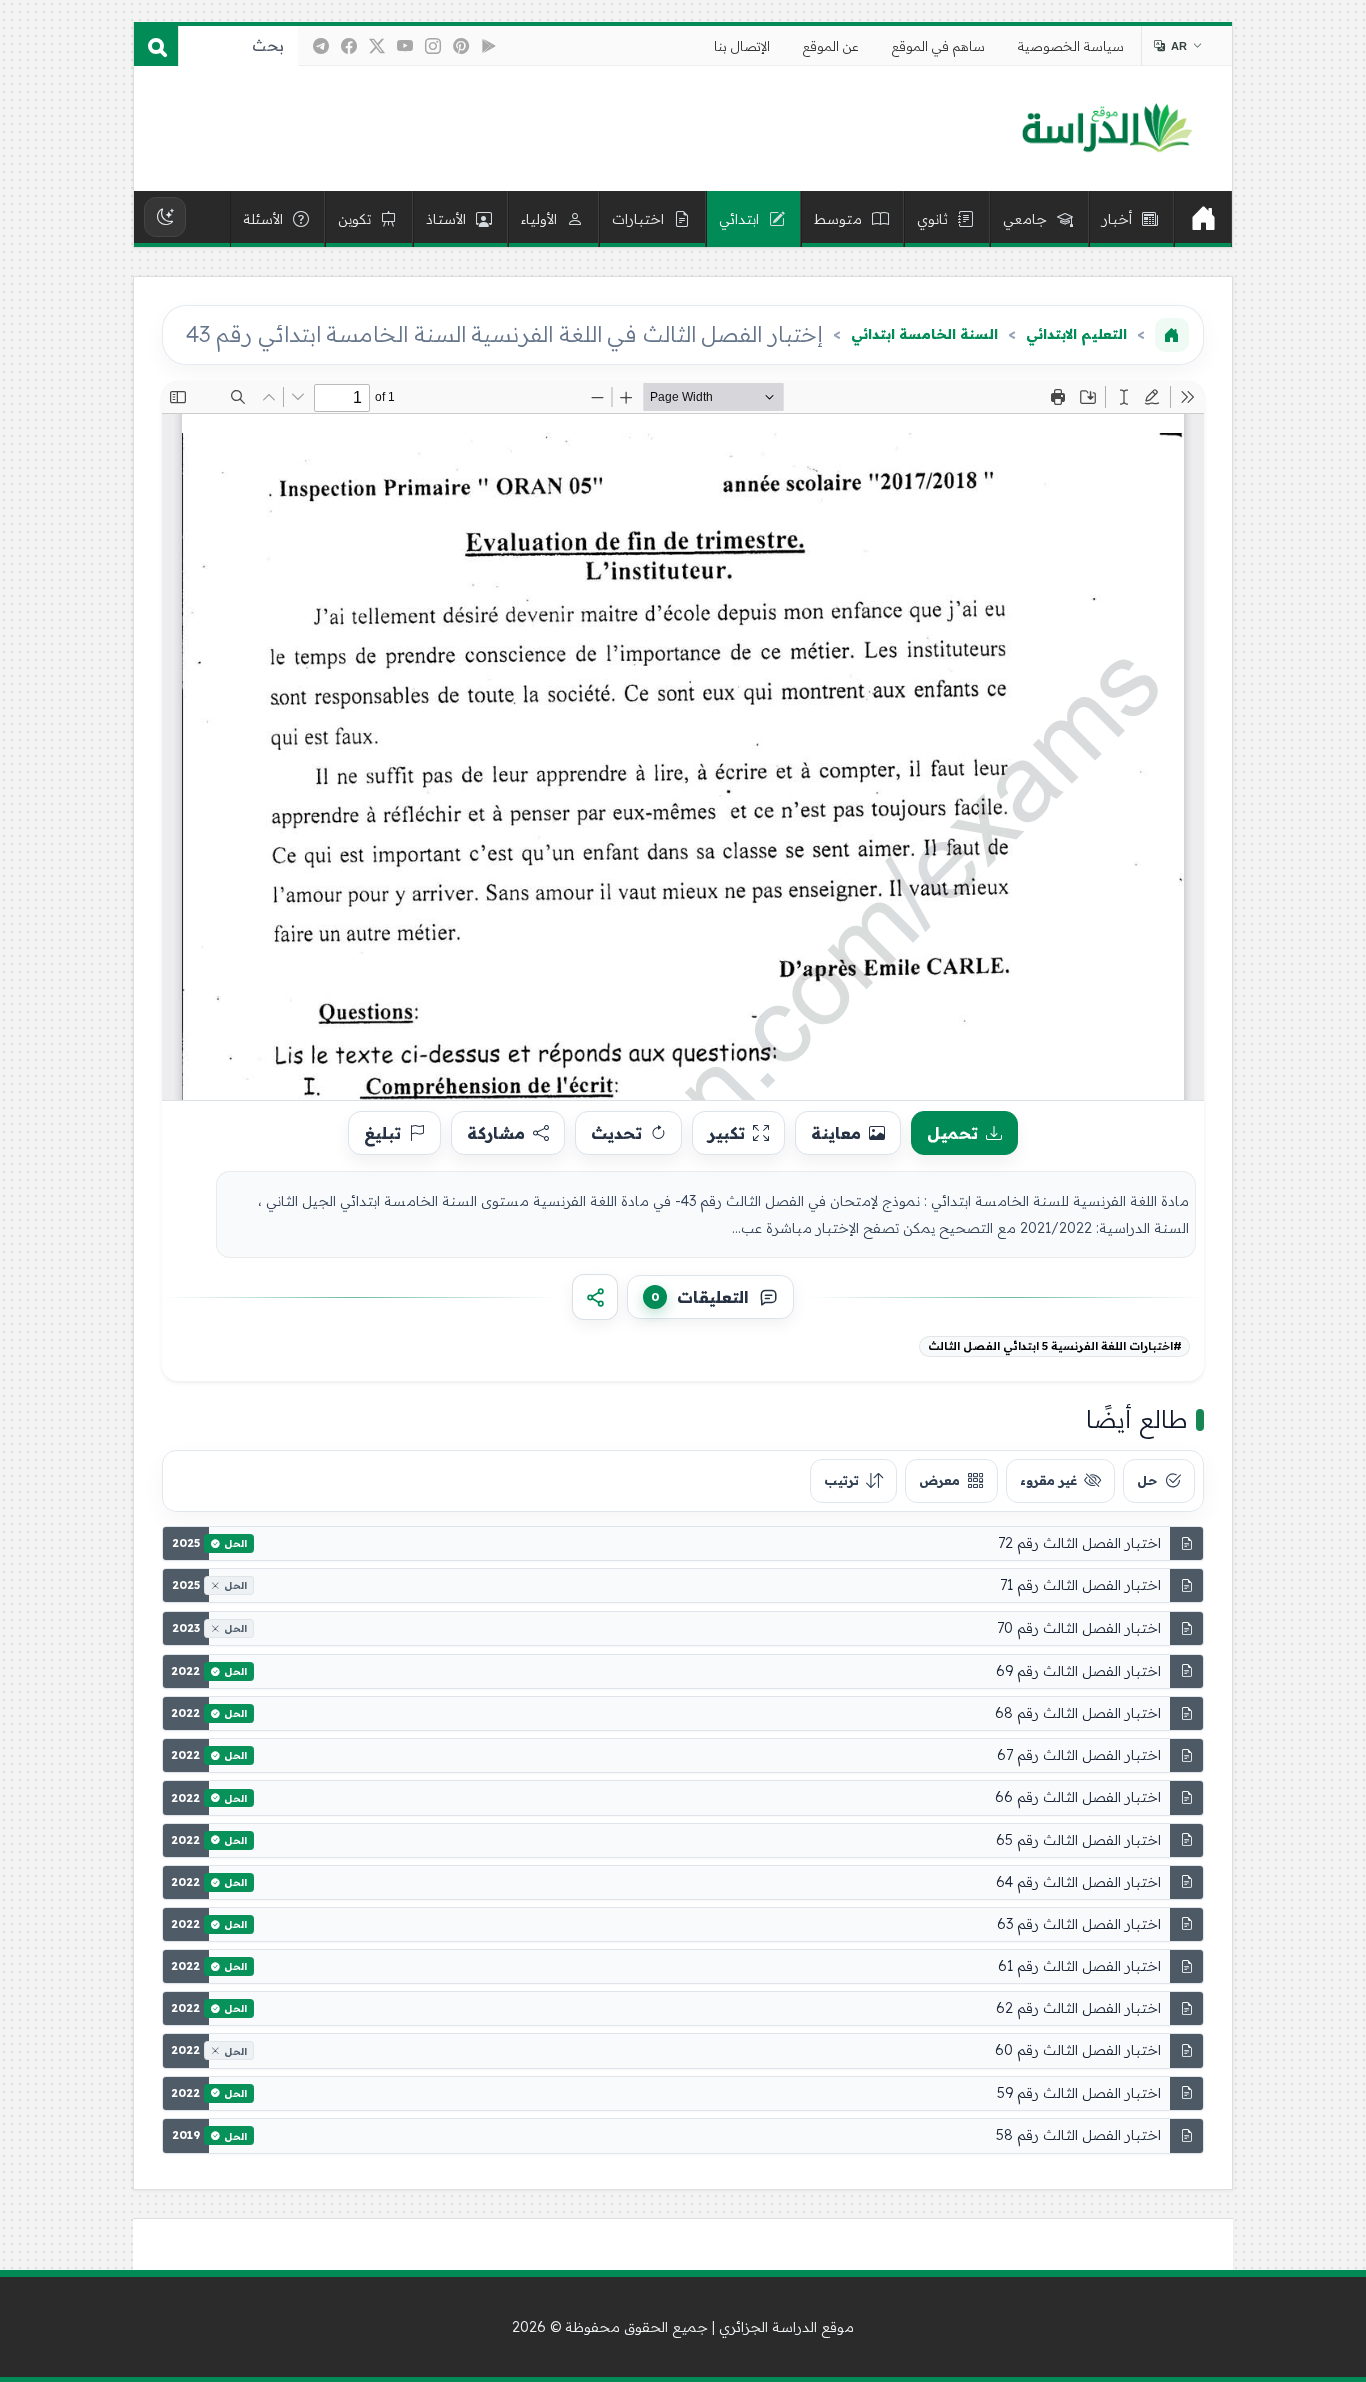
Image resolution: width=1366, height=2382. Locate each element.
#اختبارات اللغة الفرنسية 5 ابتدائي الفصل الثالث (1055, 1346)
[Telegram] (321, 46)
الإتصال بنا (742, 46)
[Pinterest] (461, 46)
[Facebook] (349, 46)
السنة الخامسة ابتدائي (924, 334)
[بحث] (156, 46)
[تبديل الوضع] (165, 217)
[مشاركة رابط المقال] (595, 1297)
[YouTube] (405, 46)
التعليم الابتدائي (1076, 334)
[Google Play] (489, 46)
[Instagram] (433, 46)
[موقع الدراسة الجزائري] (1106, 129)
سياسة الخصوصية (1071, 46)
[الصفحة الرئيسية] (1172, 335)
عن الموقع (831, 46)
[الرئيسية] (1203, 219)
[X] (377, 46)
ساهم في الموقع (938, 46)
